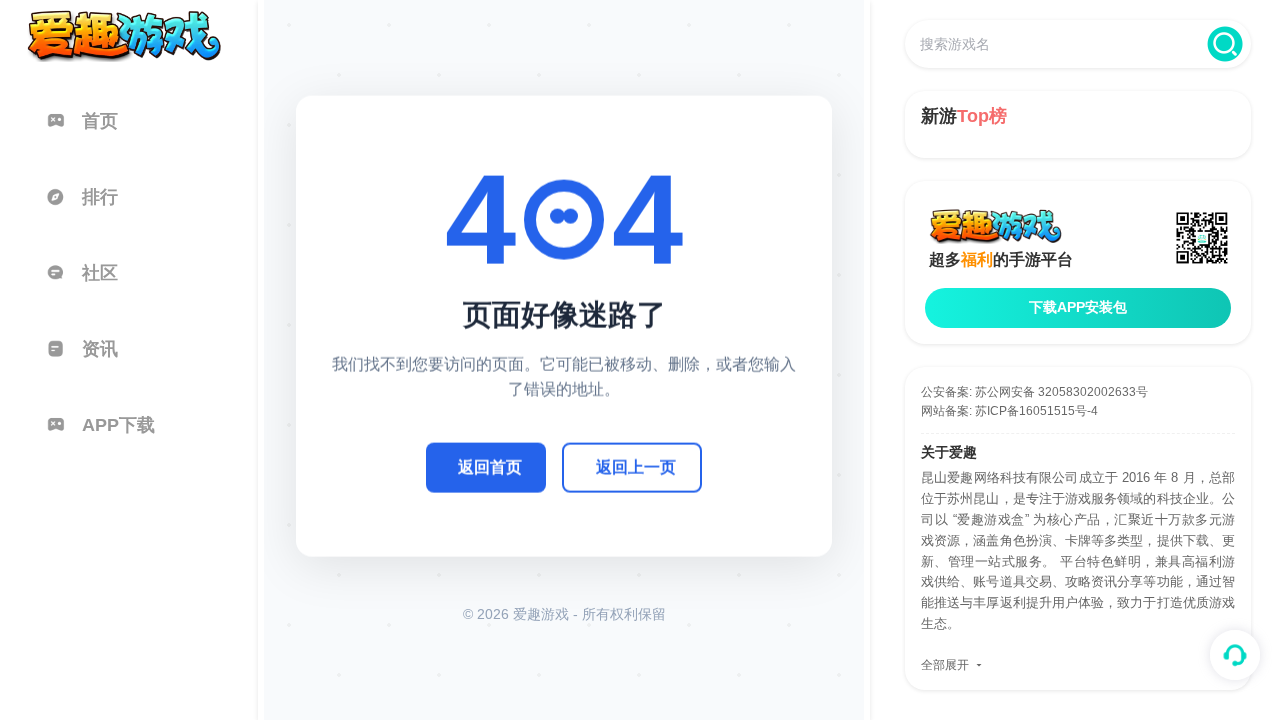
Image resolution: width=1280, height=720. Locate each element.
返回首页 (490, 466)
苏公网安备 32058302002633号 (1061, 392)
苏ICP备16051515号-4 (1036, 411)
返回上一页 (636, 466)
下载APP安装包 (1078, 307)
